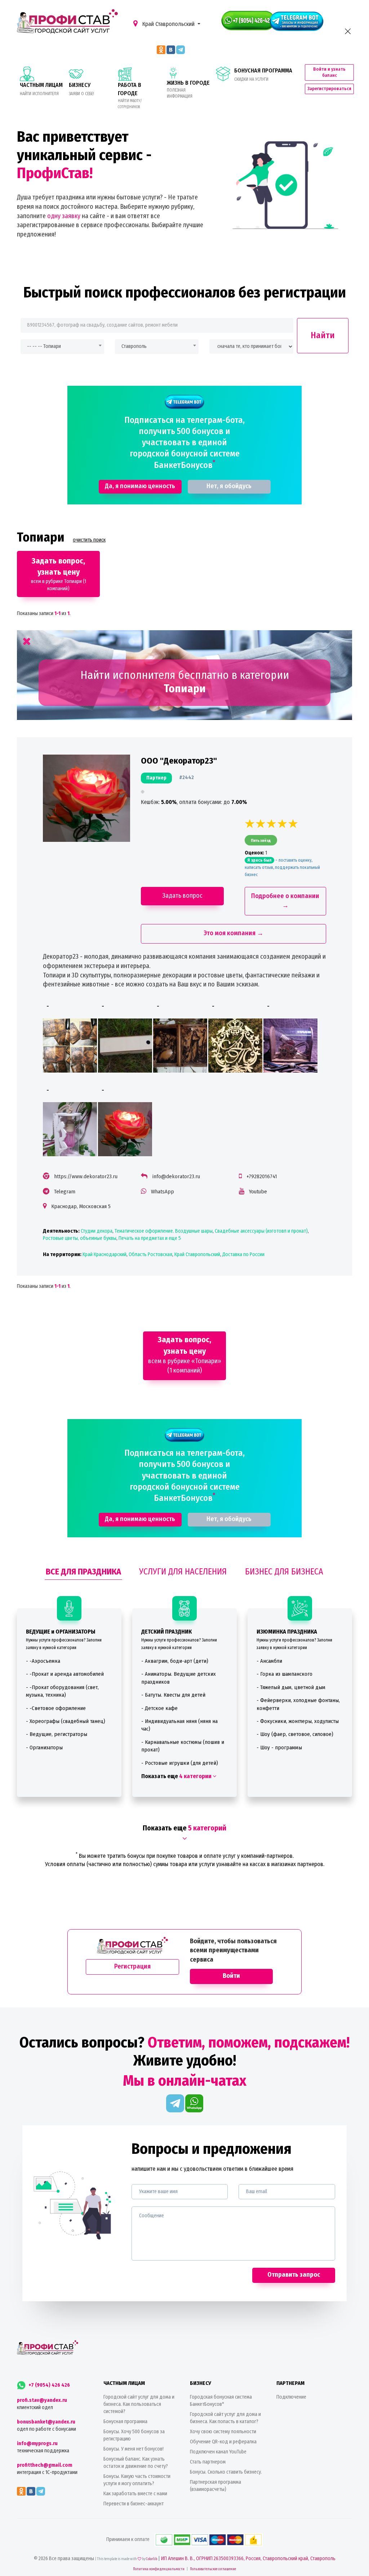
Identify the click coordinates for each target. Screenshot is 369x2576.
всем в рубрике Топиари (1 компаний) (59, 574)
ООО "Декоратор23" (179, 761)
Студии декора (97, 1231)
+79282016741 (262, 1176)
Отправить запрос (294, 2275)
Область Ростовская (150, 1254)
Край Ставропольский (168, 24)
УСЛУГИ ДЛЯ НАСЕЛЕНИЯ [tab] (183, 1572)
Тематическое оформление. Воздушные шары (164, 1231)
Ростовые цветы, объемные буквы (80, 1238)
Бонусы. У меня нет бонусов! (134, 2449)
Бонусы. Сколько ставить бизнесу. (226, 2472)
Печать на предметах (141, 1238)
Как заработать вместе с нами (135, 2494)
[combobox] (62, 347)
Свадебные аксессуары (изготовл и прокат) (261, 1231)
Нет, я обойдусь (229, 486)
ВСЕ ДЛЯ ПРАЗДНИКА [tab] (83, 1572)
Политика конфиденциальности (159, 2569)
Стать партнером (208, 2462)
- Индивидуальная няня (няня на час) (179, 1725)
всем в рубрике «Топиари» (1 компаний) (185, 1355)
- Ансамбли (269, 1661)
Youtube (258, 1192)
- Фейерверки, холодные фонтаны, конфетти (298, 1704)
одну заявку (64, 216)
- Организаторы (44, 1747)
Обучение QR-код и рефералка (223, 2442)
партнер (156, 778)
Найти (323, 335)
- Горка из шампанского (284, 1674)
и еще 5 (172, 1238)
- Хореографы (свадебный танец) (66, 1721)
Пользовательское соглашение (213, 2569)
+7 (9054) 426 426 (49, 2385)
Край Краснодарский (105, 1254)
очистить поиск (89, 540)
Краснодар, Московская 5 (81, 1206)
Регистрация (132, 1966)
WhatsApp (163, 1192)
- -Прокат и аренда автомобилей (65, 1674)
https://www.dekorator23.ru (86, 1176)
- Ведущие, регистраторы (57, 1734)
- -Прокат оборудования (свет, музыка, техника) (62, 1691)
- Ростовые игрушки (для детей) (180, 1763)
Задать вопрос (182, 896)
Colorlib (152, 2559)
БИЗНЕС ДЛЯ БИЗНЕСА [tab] (284, 1572)
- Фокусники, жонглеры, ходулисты (298, 1721)
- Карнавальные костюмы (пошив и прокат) (183, 1746)
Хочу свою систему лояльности (223, 2432)
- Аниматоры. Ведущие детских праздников (179, 1678)
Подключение (291, 2397)
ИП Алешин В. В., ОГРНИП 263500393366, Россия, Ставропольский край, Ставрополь (248, 2559)
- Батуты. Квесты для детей (173, 1695)
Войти (231, 1976)
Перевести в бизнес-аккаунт (134, 2504)
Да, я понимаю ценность (140, 486)
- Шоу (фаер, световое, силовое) (295, 1734)
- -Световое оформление (56, 1708)
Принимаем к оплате (128, 2539)
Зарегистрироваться (329, 89)
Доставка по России (243, 1254)
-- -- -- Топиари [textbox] (44, 346)
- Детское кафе (159, 1708)
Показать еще (177, 1776)
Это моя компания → (234, 933)
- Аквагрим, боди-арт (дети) (175, 1661)
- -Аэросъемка (43, 1661)
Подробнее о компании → (285, 901)
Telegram (65, 1192)
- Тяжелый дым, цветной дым (291, 1687)
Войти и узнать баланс (329, 72)
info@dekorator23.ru (176, 1176)
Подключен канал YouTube (218, 2452)
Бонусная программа (125, 2422)
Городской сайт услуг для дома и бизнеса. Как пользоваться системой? (139, 2404)
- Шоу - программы (279, 1747)
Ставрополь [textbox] (134, 346)
